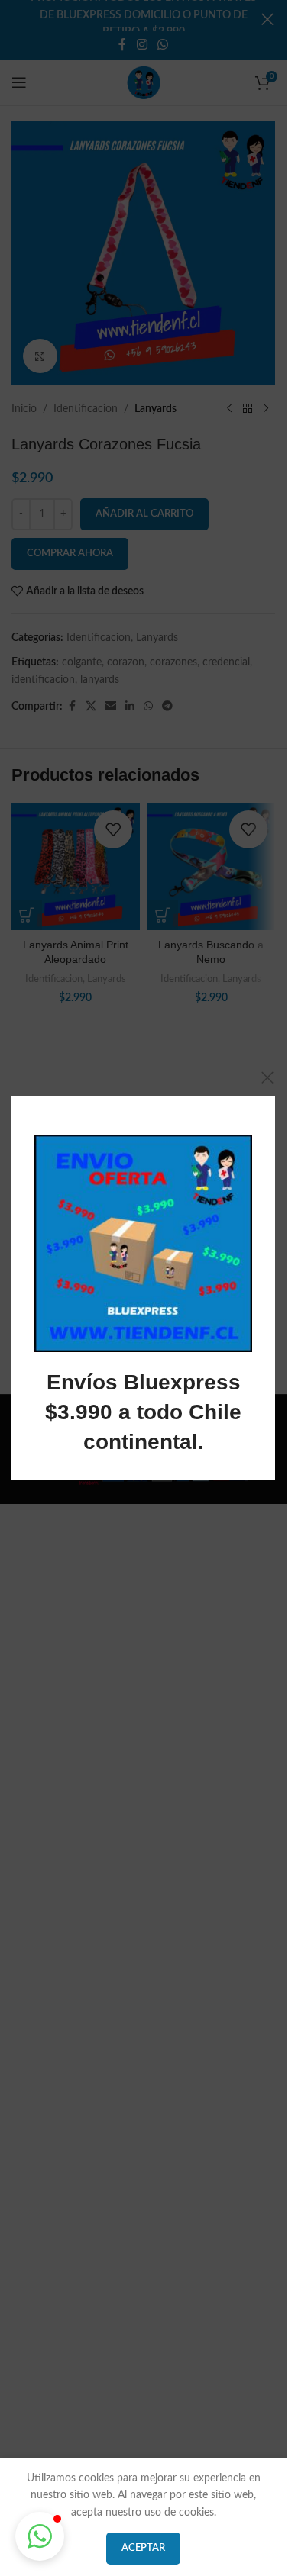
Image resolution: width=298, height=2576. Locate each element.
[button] (40, 2536)
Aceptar (143, 2548)
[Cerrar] (267, 1077)
